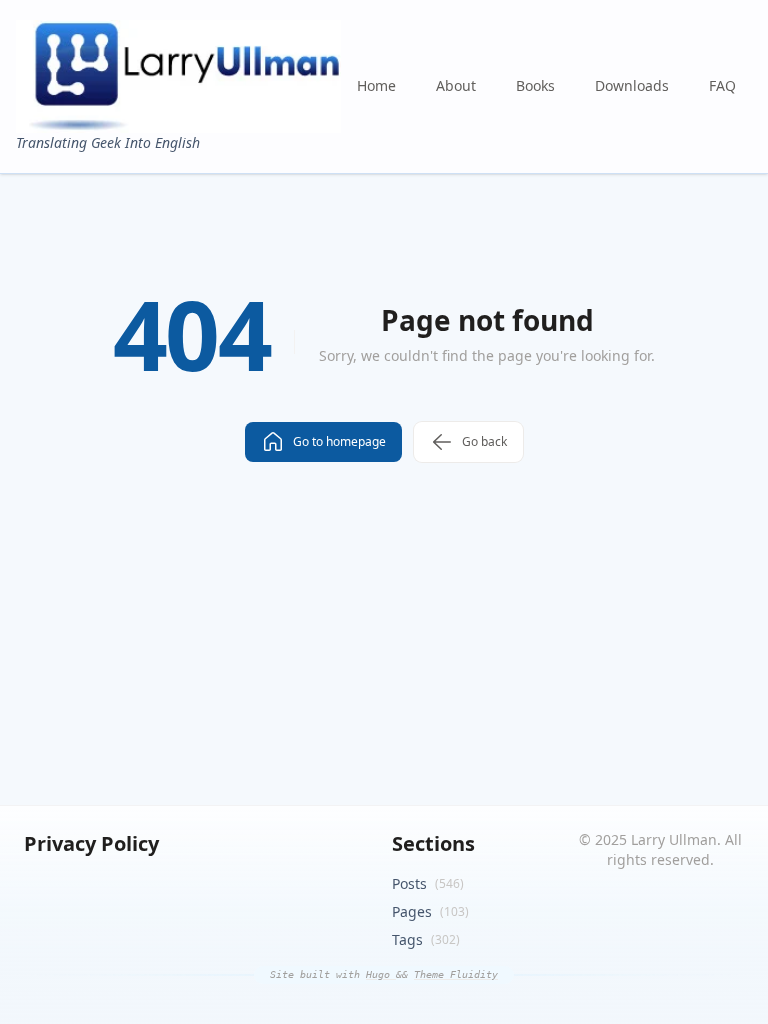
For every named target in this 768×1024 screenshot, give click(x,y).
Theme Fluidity (456, 974)
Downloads (632, 85)
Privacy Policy (91, 843)
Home (376, 85)
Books (535, 85)
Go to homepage (339, 441)
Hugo (381, 974)
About (456, 85)
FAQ (722, 85)
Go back (484, 441)
